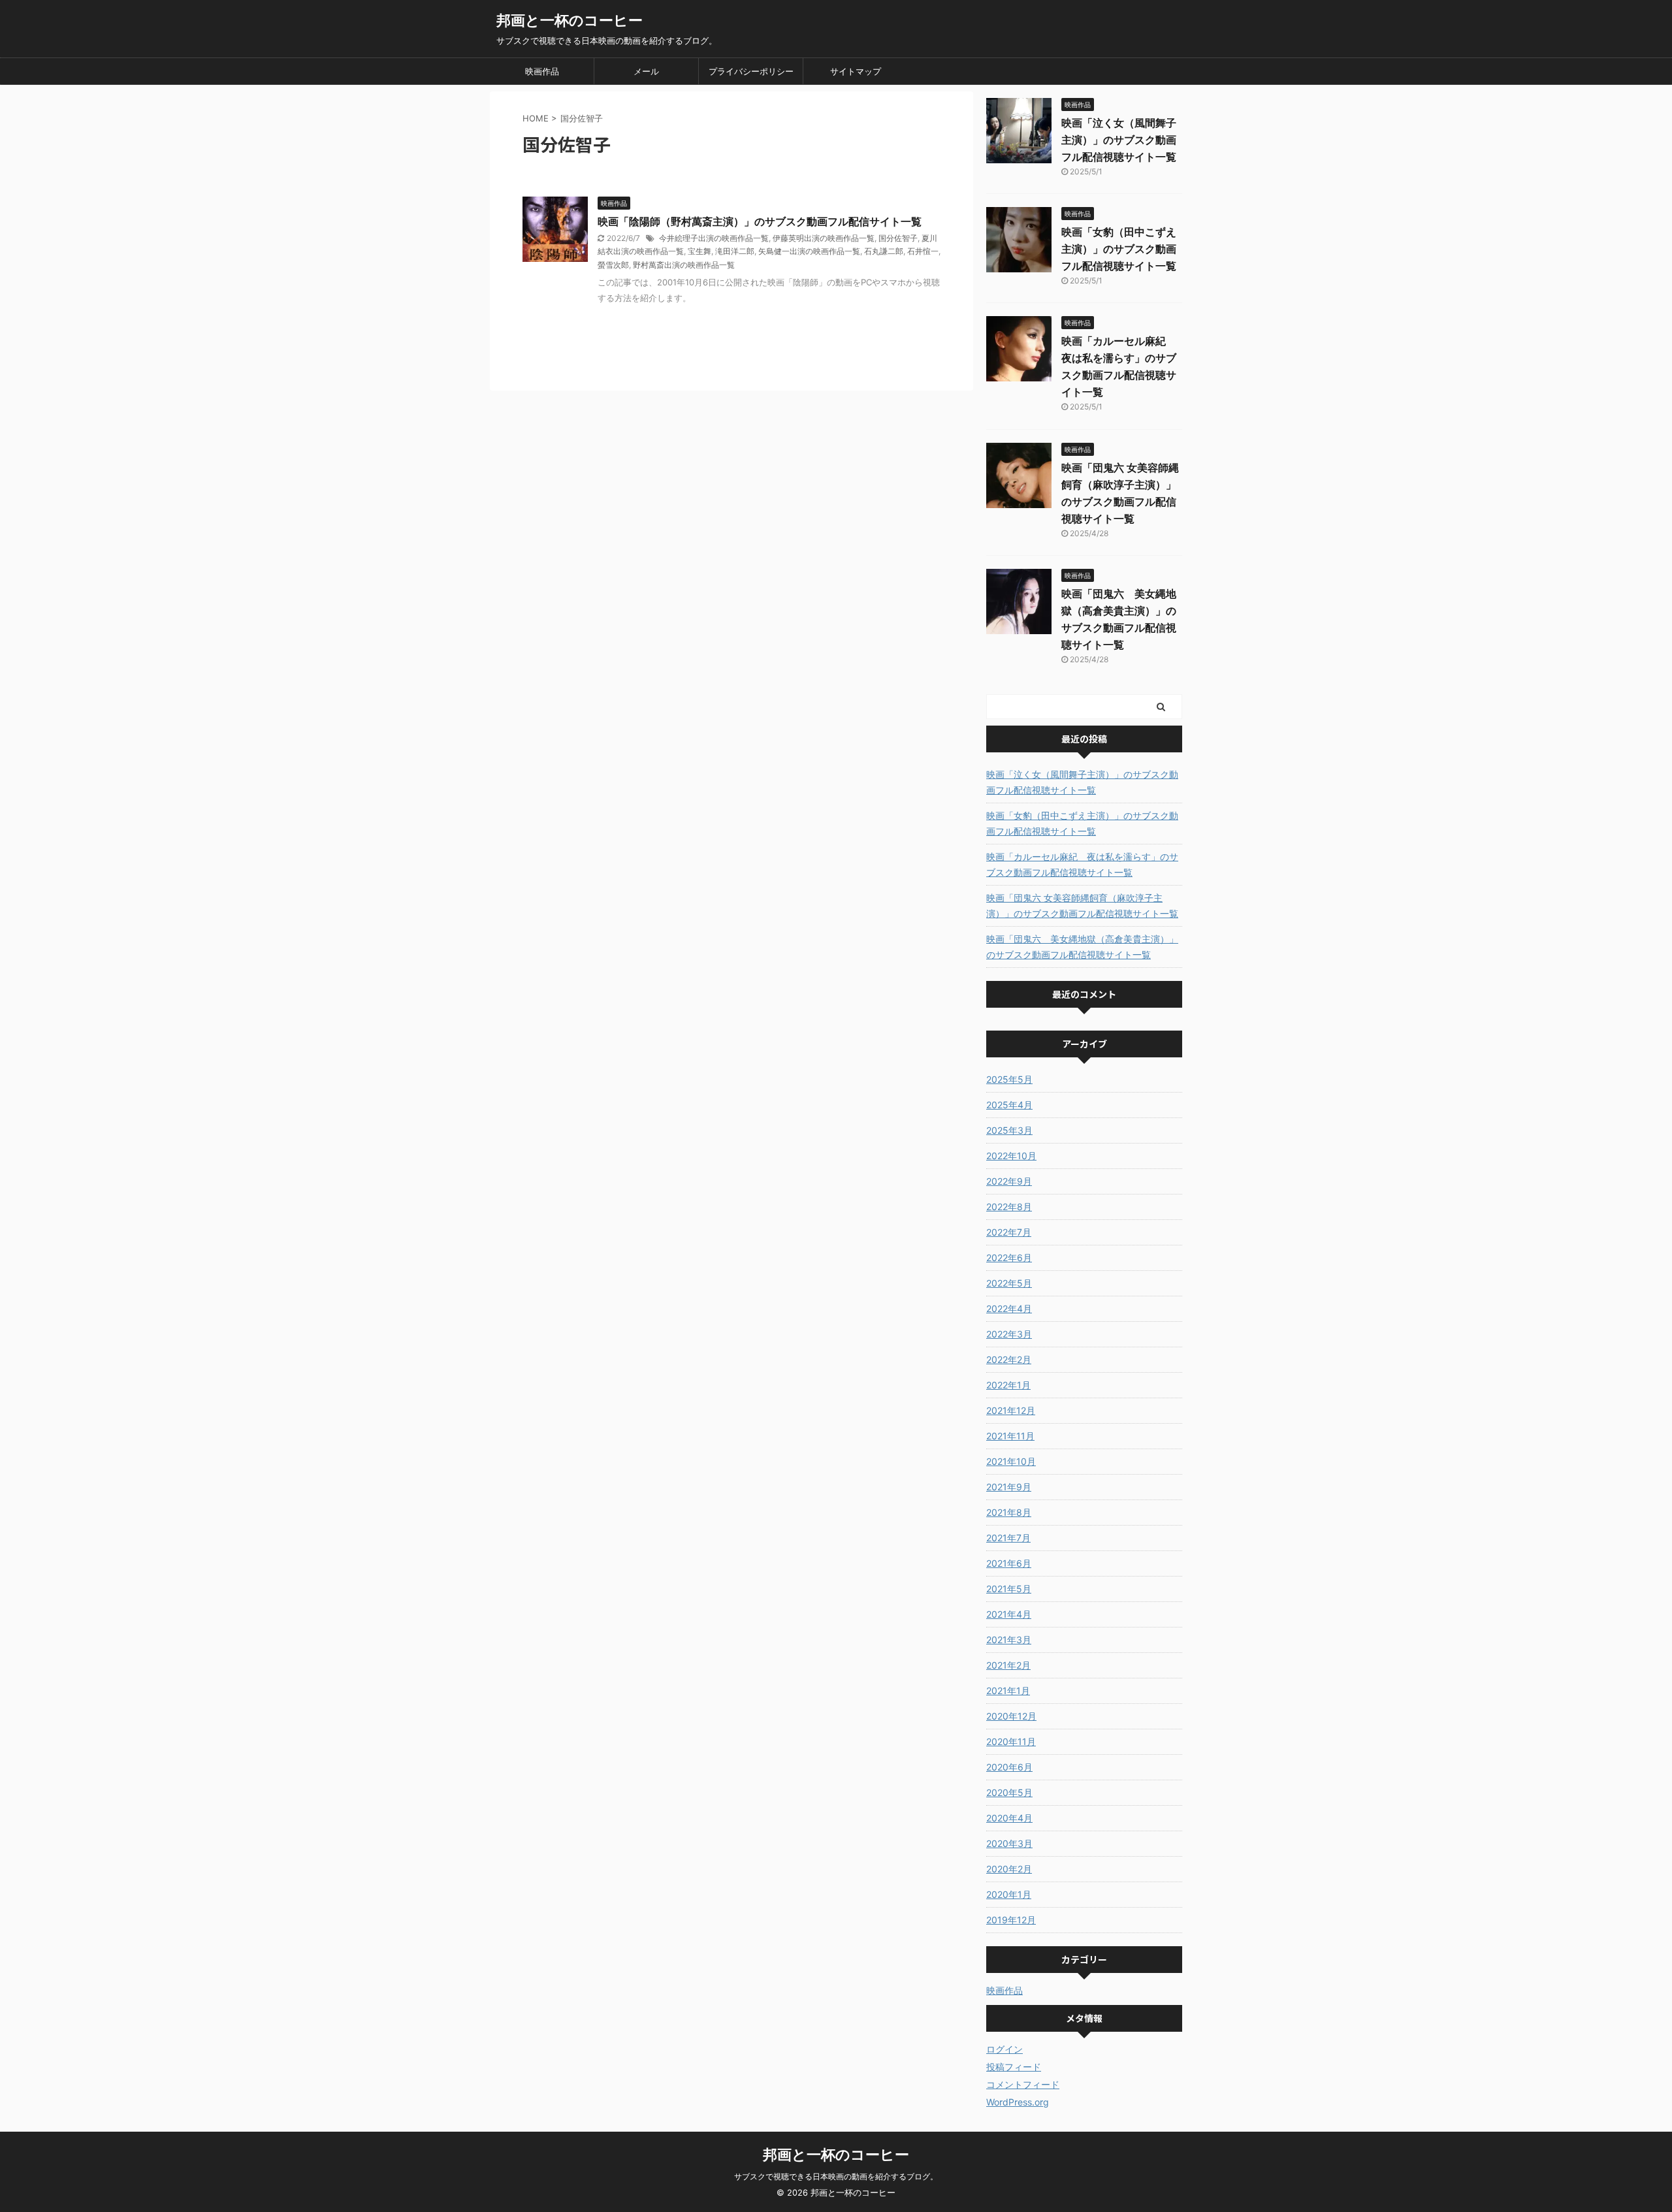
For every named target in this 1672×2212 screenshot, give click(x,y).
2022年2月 (1009, 1359)
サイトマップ (856, 71)
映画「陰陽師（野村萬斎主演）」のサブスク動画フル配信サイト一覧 (760, 221)
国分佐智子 (898, 238)
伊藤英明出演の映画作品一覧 (824, 238)
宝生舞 (699, 251)
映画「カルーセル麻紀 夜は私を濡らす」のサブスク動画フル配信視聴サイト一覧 (1082, 864)
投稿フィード (1014, 2067)
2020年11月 (1011, 1741)
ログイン (1005, 2049)
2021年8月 (1009, 1512)
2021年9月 (1009, 1487)
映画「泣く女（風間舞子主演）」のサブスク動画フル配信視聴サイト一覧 (1119, 140)
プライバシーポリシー (751, 71)
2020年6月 (1009, 1767)
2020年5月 (1009, 1792)
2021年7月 (1008, 1538)
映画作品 (542, 71)
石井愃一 (923, 251)
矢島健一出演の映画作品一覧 (809, 251)
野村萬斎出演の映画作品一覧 (684, 265)
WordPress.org (1018, 2102)
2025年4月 (1009, 1105)
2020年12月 (1011, 1716)
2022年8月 (1009, 1207)
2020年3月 (1009, 1843)
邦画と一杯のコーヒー (570, 20)
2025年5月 (1009, 1079)
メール (646, 71)
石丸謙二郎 (884, 251)
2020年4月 (1009, 1818)
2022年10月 (1011, 1156)
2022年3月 (1009, 1334)
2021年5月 (1009, 1589)
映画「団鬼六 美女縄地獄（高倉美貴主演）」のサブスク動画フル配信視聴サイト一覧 (1082, 947)
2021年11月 (1010, 1436)
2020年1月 (1009, 1894)
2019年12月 (1011, 1920)
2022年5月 (1009, 1283)
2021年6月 (1009, 1563)
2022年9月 (1009, 1181)
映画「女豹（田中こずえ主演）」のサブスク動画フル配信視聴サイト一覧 (1119, 249)
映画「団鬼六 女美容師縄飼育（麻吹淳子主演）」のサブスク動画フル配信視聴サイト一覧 (1082, 906)
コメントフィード (1023, 2084)
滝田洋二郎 (735, 251)
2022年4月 (1009, 1308)
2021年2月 (1008, 1665)
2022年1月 (1008, 1385)
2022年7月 (1009, 1232)
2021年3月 (1009, 1640)
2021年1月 (1008, 1691)
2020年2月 (1009, 1869)
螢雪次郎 (613, 265)
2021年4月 (1009, 1614)
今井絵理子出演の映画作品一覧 (714, 238)
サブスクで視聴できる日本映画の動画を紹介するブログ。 (836, 2176)
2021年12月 (1011, 1410)
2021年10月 (1011, 1461)
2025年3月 (1009, 1130)
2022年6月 (1009, 1258)
